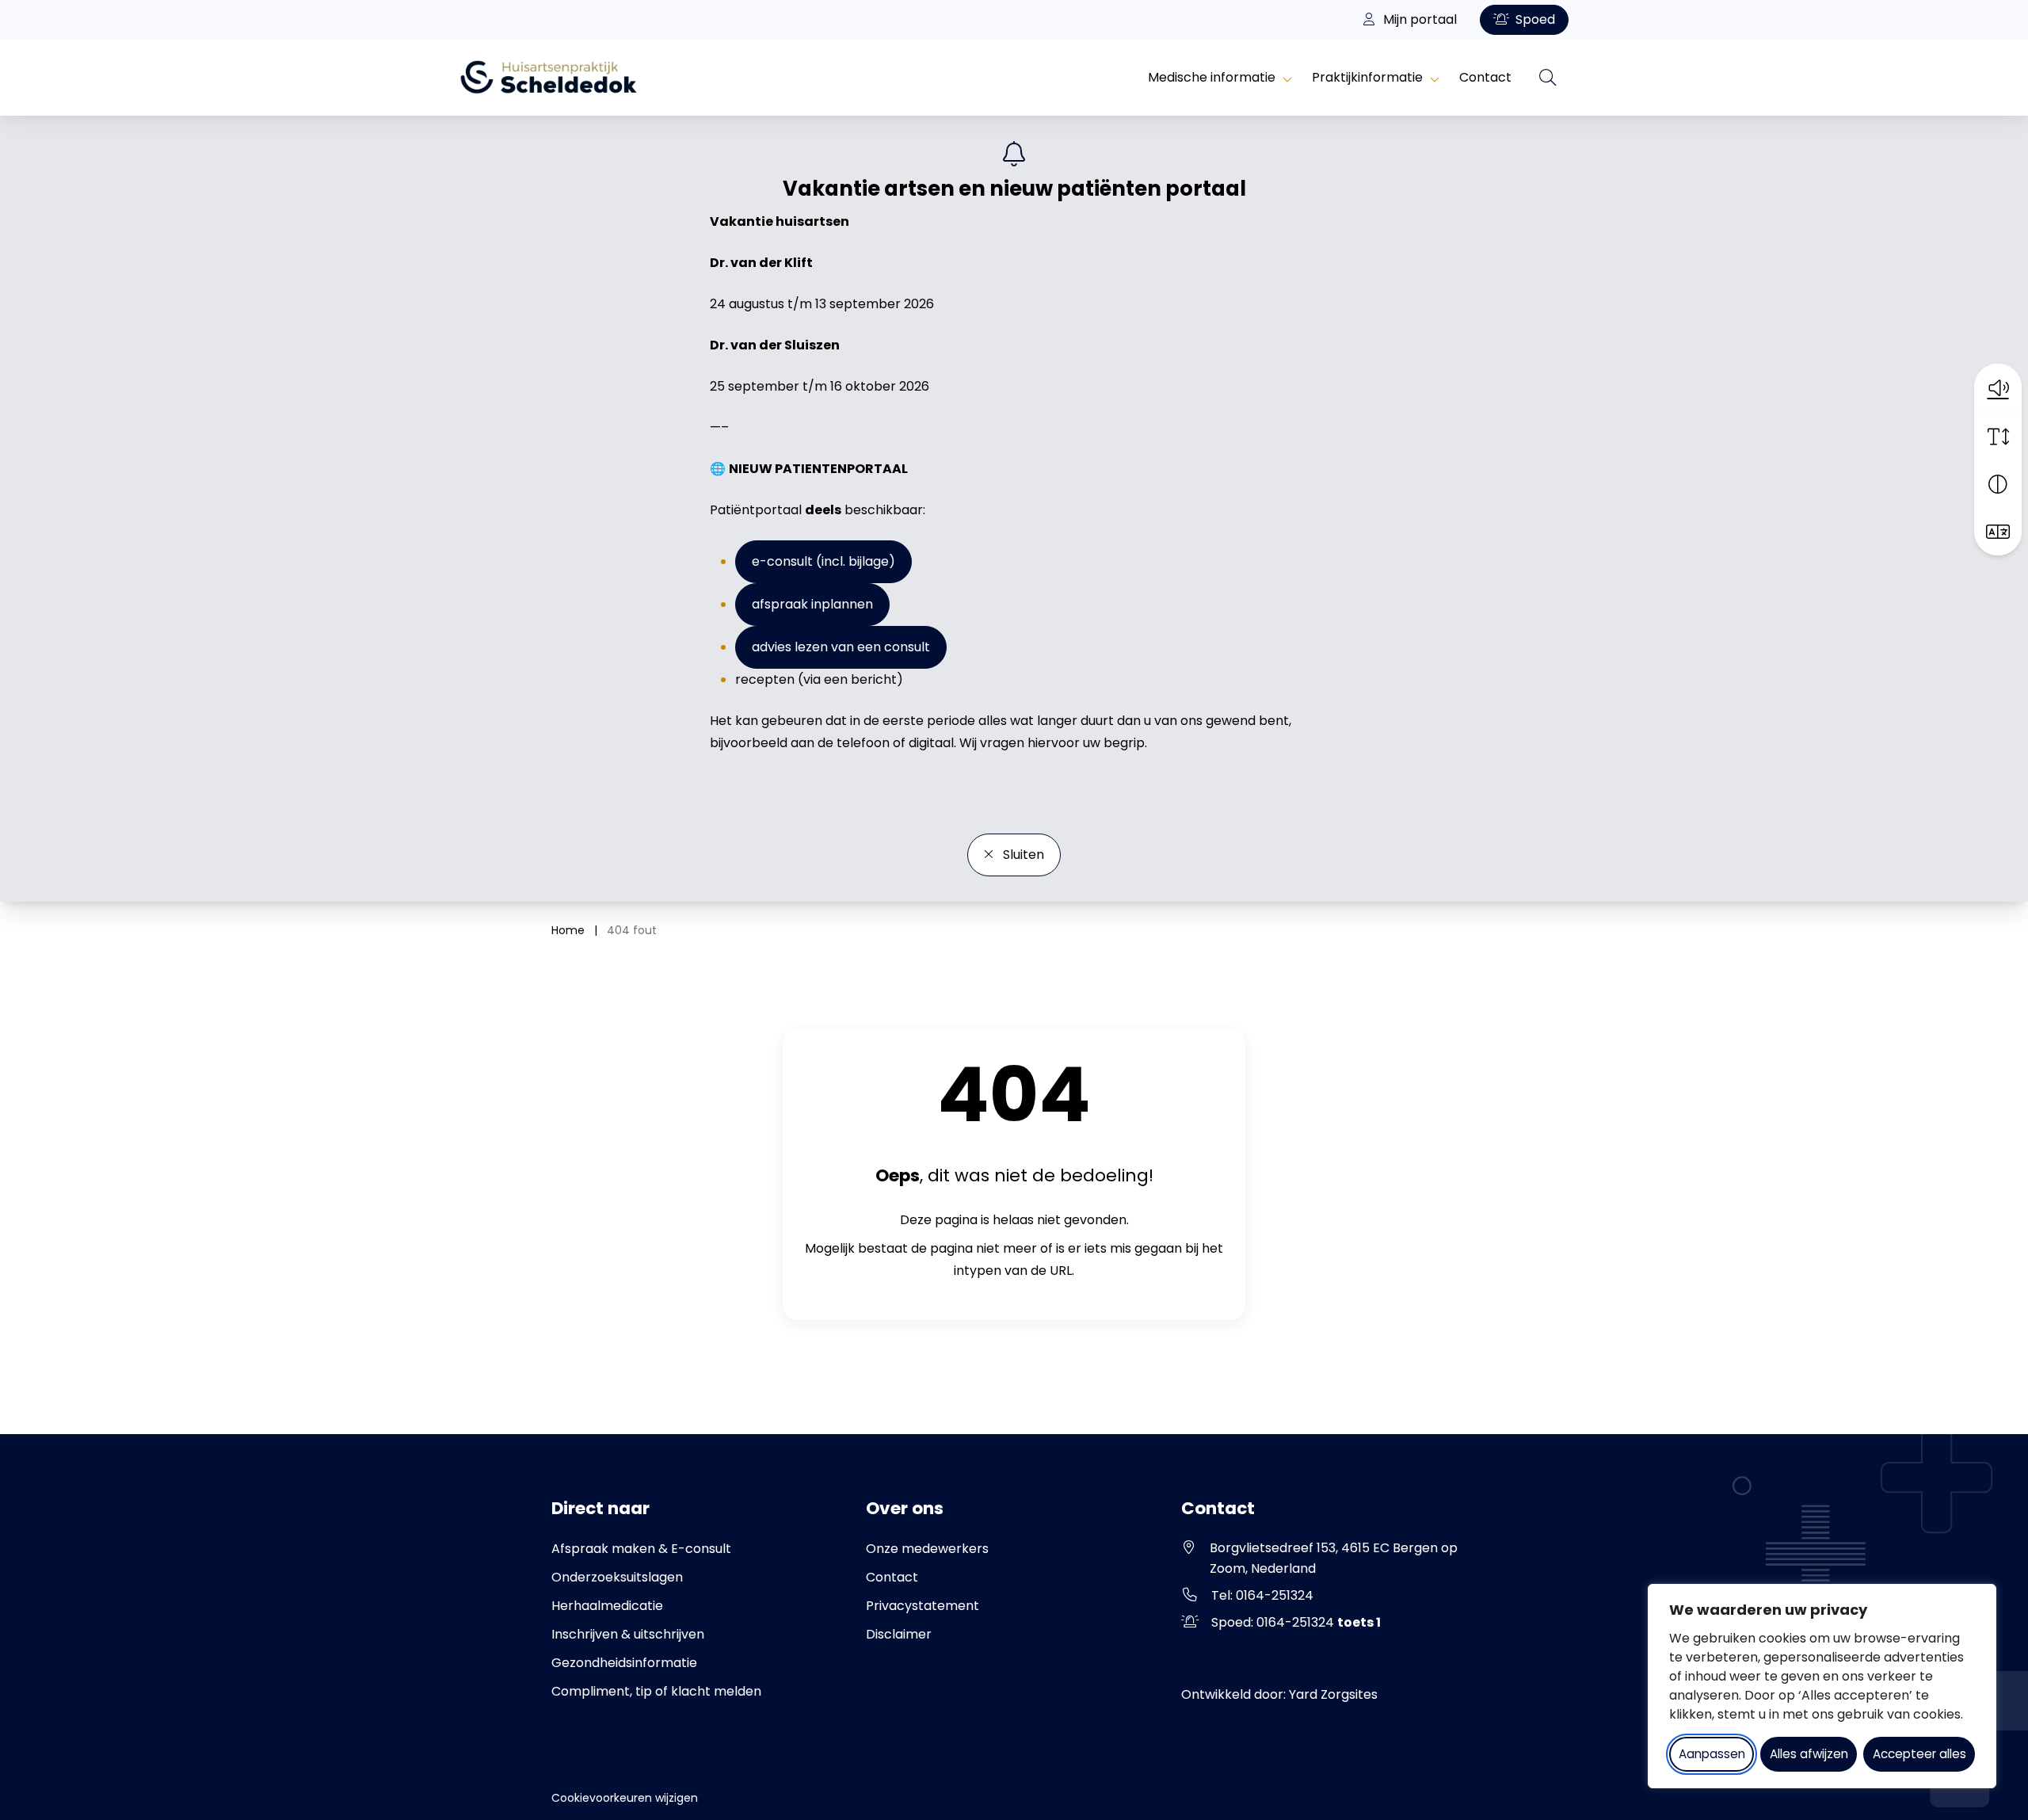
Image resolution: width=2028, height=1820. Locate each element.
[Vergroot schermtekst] (1998, 437)
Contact (1485, 77)
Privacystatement (923, 1606)
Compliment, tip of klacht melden (656, 1691)
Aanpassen (1712, 1754)
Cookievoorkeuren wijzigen (625, 1798)
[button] (1998, 387)
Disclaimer (899, 1634)
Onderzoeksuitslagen (617, 1577)
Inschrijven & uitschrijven (628, 1634)
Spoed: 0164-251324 (1296, 1622)
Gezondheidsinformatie (624, 1663)
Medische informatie (1212, 77)
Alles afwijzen (1809, 1754)
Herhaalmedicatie (607, 1606)
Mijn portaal (1418, 19)
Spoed (1534, 19)
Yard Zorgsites (1333, 1694)
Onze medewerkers (927, 1549)
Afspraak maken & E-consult (641, 1549)
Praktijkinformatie (1367, 77)
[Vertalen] (1998, 532)
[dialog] (1822, 1686)
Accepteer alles (1919, 1754)
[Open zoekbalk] (1548, 78)
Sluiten (1022, 855)
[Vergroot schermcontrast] (1998, 484)
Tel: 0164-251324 (1262, 1595)
